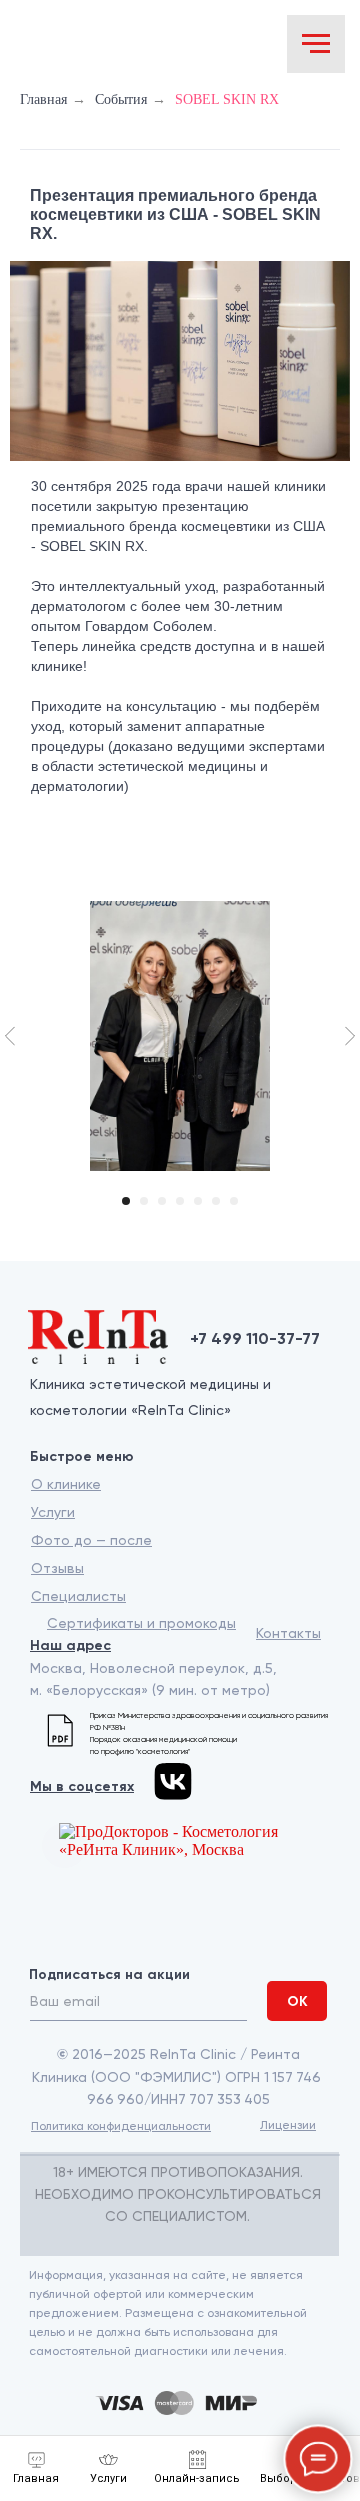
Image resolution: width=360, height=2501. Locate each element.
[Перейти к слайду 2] (144, 1201)
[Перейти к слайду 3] (162, 1201)
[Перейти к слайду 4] (180, 1201)
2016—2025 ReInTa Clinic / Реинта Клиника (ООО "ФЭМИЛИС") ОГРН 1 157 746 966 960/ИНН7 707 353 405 (178, 2076)
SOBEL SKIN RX (227, 99)
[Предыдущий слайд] (10, 1035)
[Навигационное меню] (316, 44)
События (121, 99)
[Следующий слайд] (350, 1035)
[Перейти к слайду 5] (198, 1201)
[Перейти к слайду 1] (126, 1201)
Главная (43, 99)
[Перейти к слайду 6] (216, 1201)
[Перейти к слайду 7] (234, 1201)
